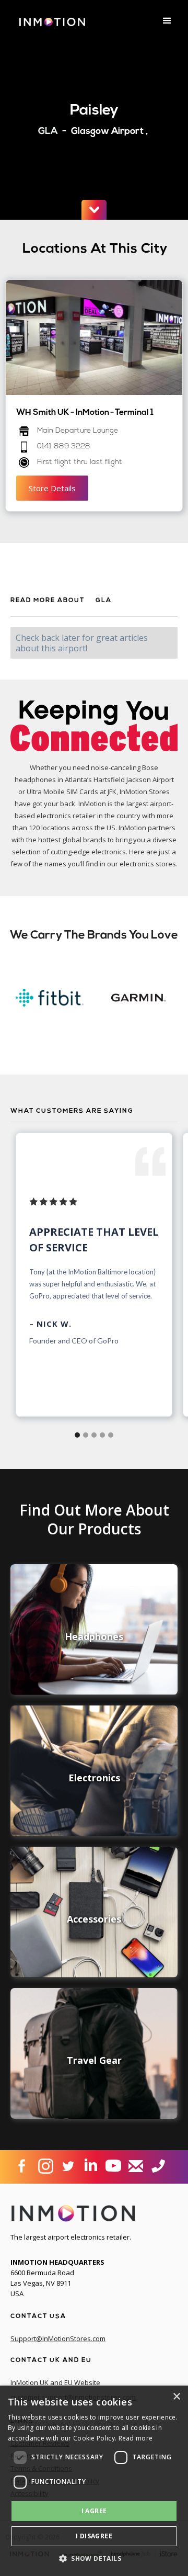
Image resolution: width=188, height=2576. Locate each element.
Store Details (52, 488)
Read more (136, 2438)
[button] (167, 21)
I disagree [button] (94, 2536)
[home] (50, 26)
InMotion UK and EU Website (55, 2382)
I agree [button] (94, 2511)
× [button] (176, 2397)
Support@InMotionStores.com (58, 2338)
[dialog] (94, 2481)
